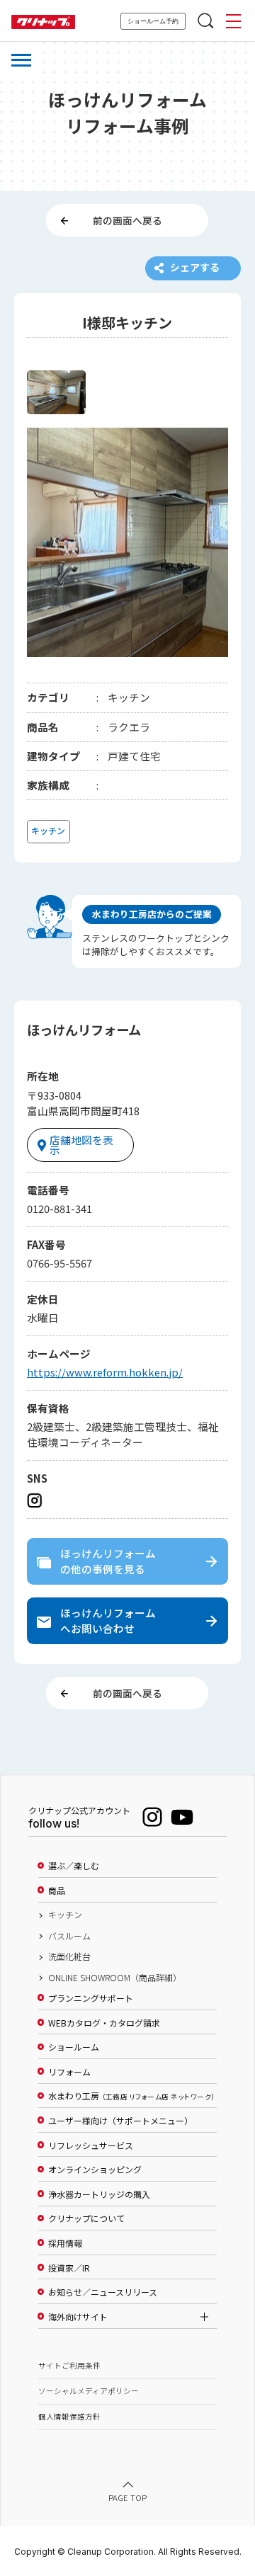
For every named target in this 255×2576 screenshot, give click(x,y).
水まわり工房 (131, 2096)
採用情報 (65, 2243)
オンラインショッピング (95, 2170)
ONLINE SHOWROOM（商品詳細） (115, 1978)
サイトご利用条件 (69, 2365)
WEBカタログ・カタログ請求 (104, 2023)
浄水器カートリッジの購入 (99, 2194)
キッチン (65, 1915)
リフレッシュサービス (91, 2145)
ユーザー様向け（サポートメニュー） (120, 2121)
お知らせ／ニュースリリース (103, 2292)
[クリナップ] (43, 22)
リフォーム (69, 2072)
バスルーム (69, 1936)
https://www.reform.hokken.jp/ (105, 1372)
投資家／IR (69, 2268)
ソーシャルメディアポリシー (89, 2391)
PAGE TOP (127, 2497)
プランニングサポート (91, 1998)
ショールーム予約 (153, 21)
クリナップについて (86, 2218)
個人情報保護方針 (69, 2416)
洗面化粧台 (69, 1956)
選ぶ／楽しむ (74, 1866)
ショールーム (74, 2047)
